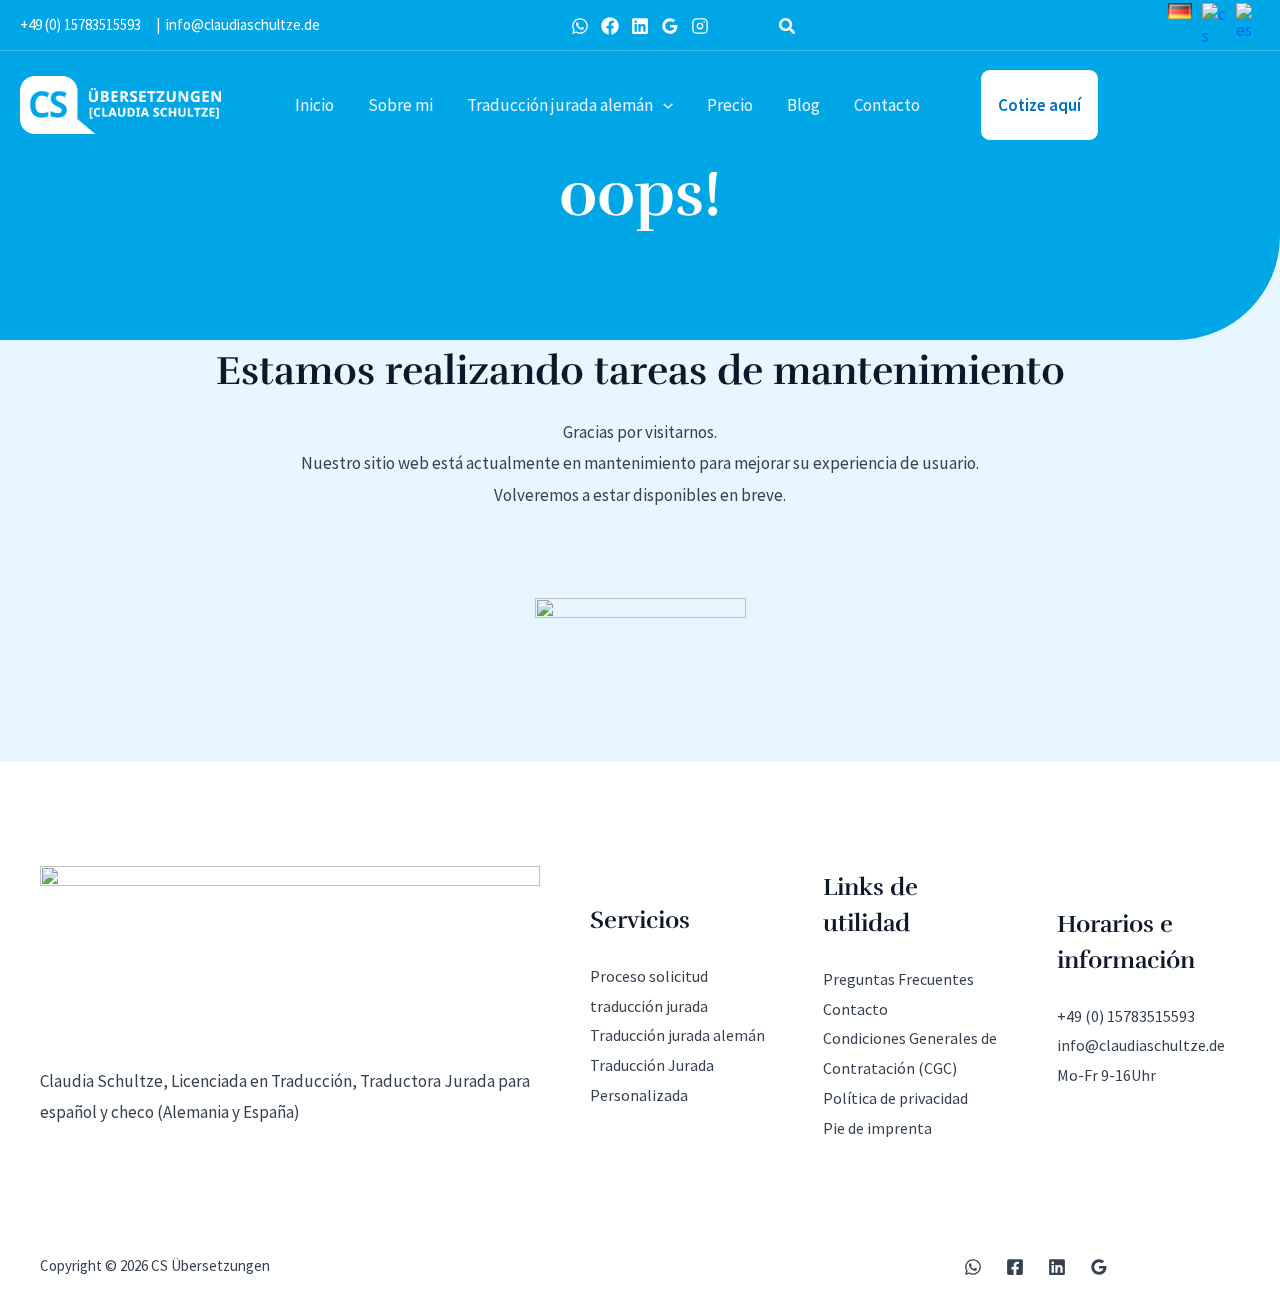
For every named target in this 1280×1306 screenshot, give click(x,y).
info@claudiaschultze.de (243, 24)
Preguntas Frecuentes (898, 979)
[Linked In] (640, 26)
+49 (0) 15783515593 (80, 24)
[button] (788, 28)
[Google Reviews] (670, 26)
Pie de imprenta (877, 1128)
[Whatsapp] (580, 26)
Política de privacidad (895, 1098)
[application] (663, 105)
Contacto (855, 1009)
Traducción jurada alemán (677, 1035)
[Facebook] (610, 26)
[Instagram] (700, 26)
